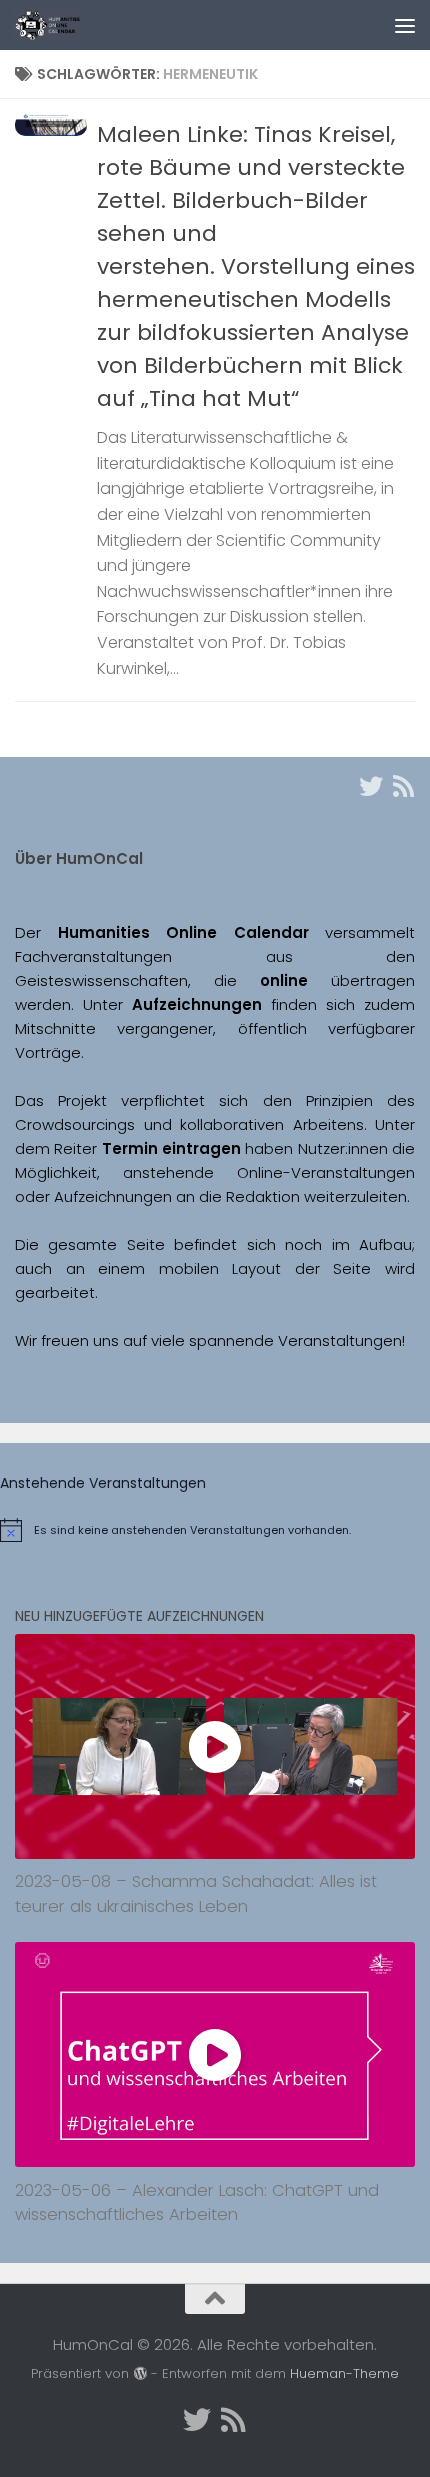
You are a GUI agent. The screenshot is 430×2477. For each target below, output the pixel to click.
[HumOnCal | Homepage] (57, 25)
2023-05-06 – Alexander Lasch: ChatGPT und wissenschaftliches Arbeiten (197, 2203)
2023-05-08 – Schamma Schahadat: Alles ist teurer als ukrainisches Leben (196, 1894)
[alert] (215, 1530)
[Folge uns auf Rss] (403, 786)
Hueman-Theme (344, 2373)
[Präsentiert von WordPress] (139, 2373)
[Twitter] (371, 786)
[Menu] (405, 25)
